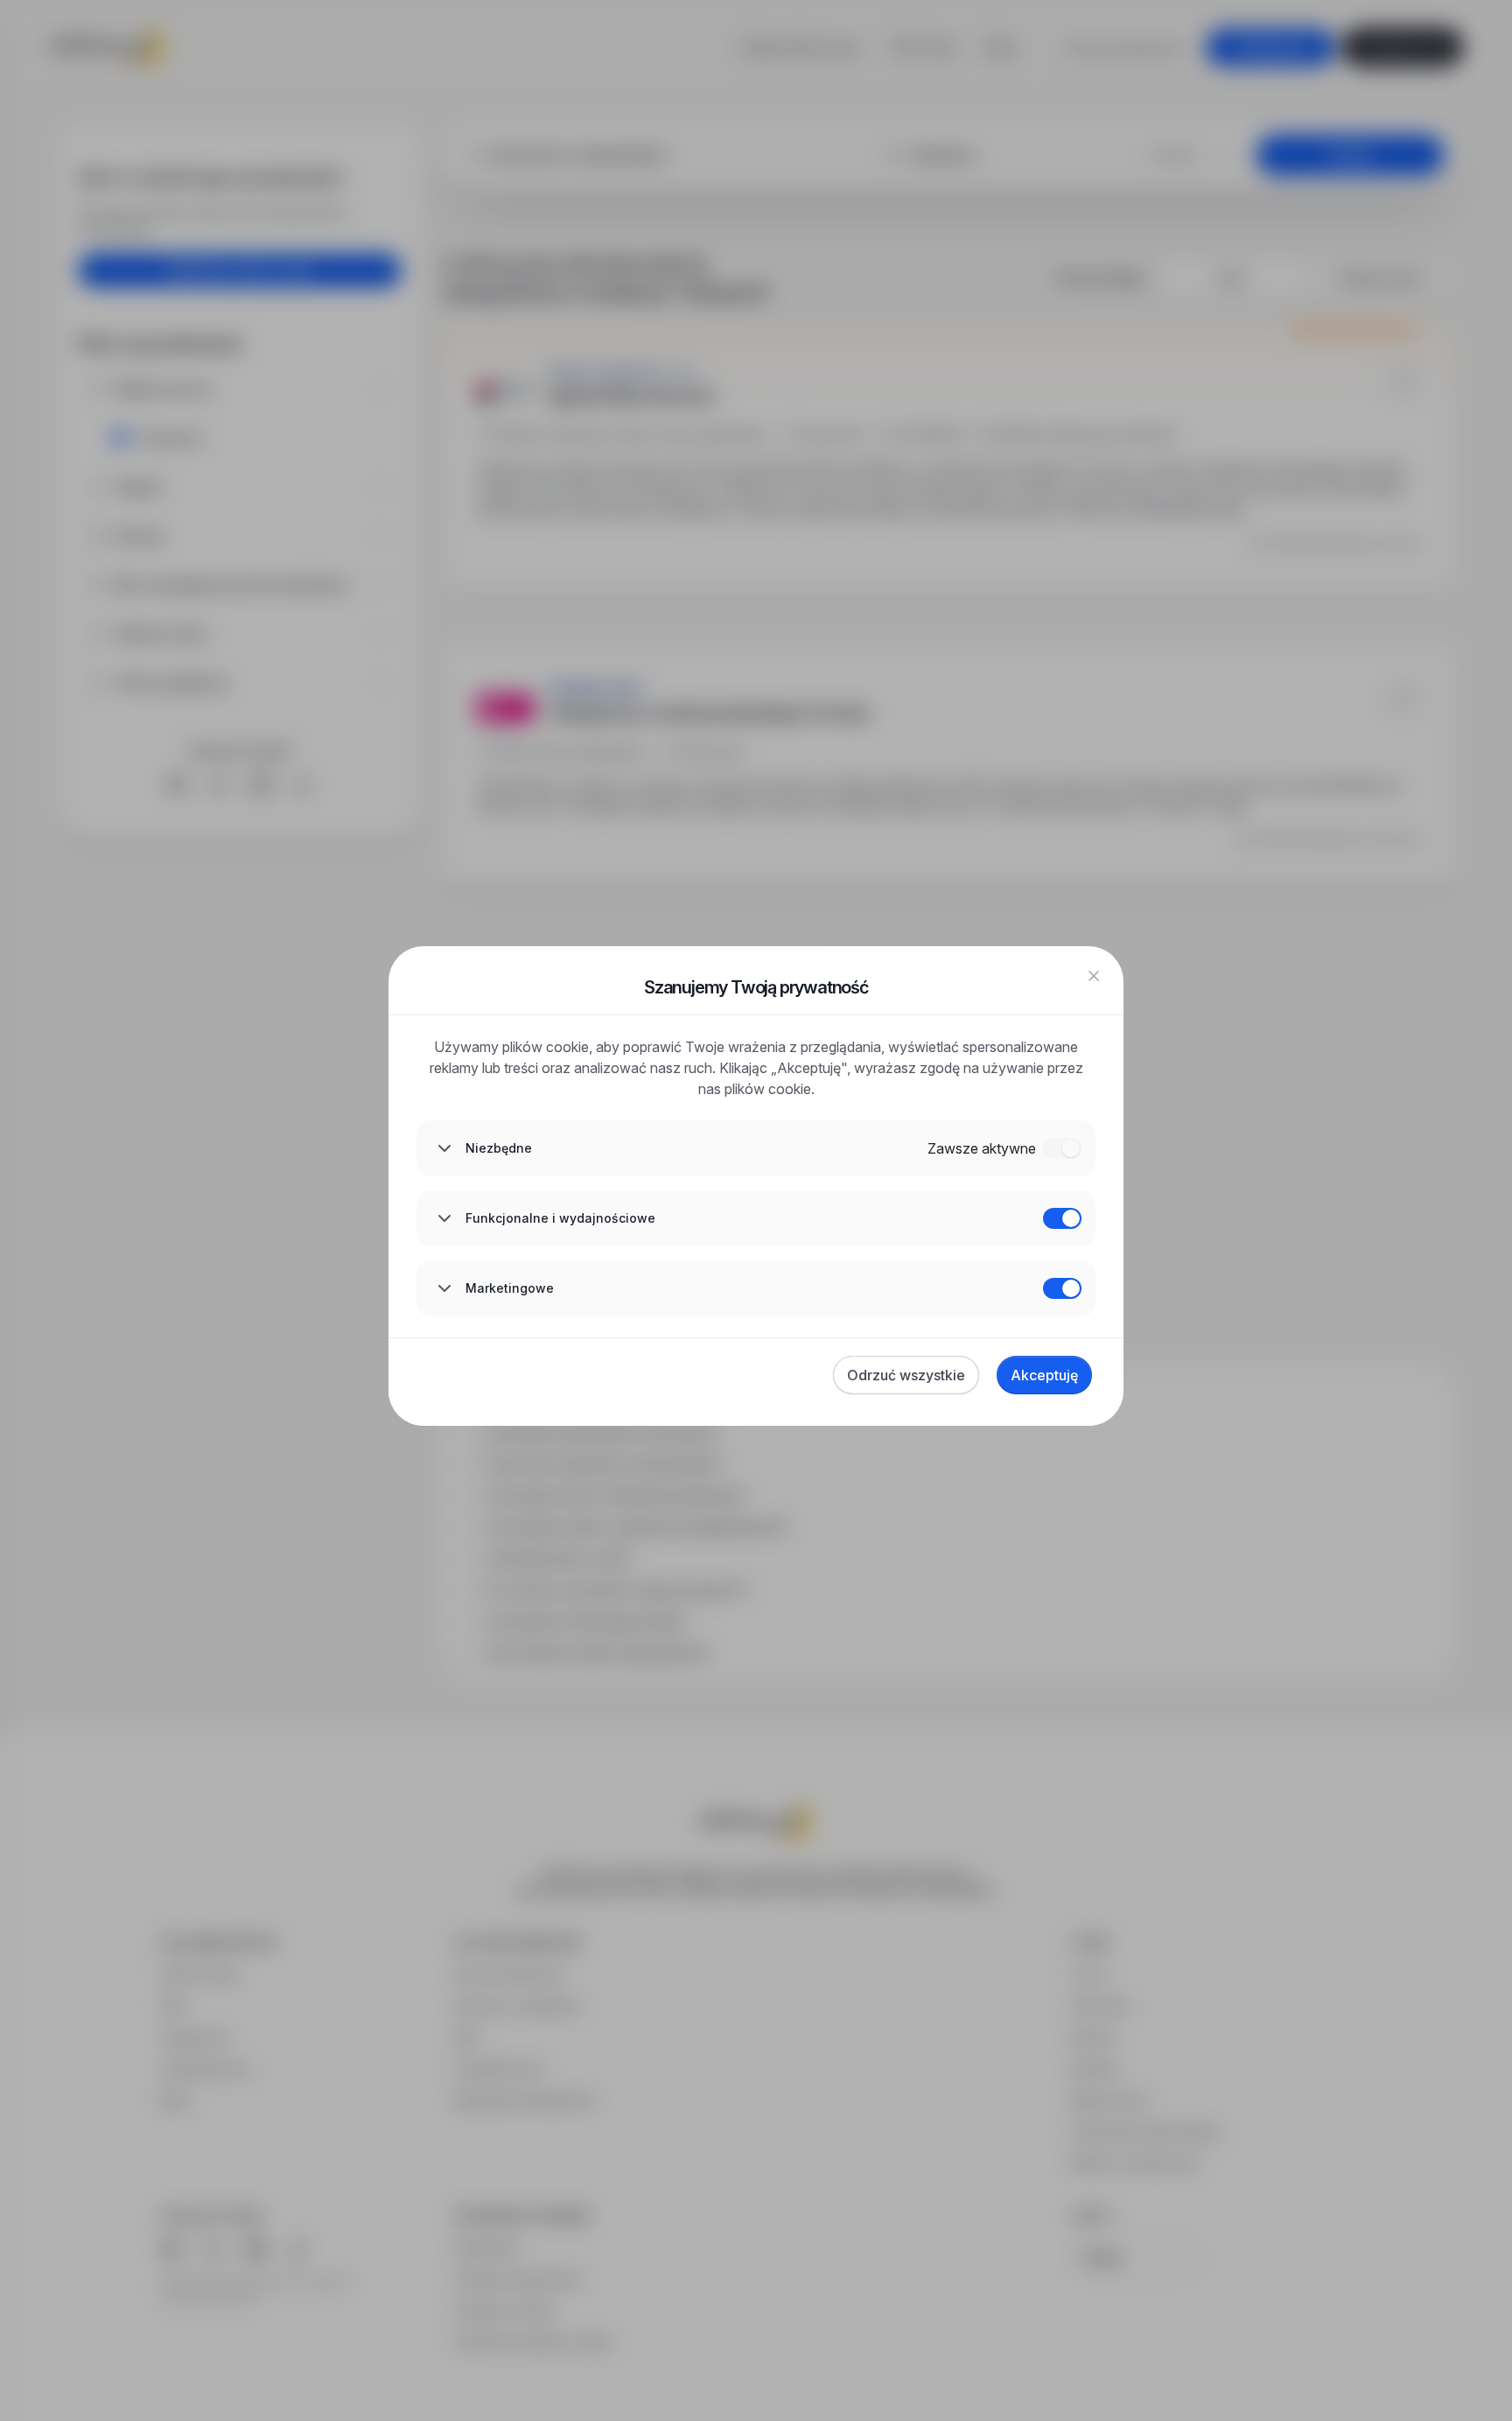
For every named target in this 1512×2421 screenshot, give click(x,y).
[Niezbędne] (1062, 1148)
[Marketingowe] (1062, 1288)
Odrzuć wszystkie (906, 1375)
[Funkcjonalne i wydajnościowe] (1062, 1218)
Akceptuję (1044, 1375)
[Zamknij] (1094, 976)
